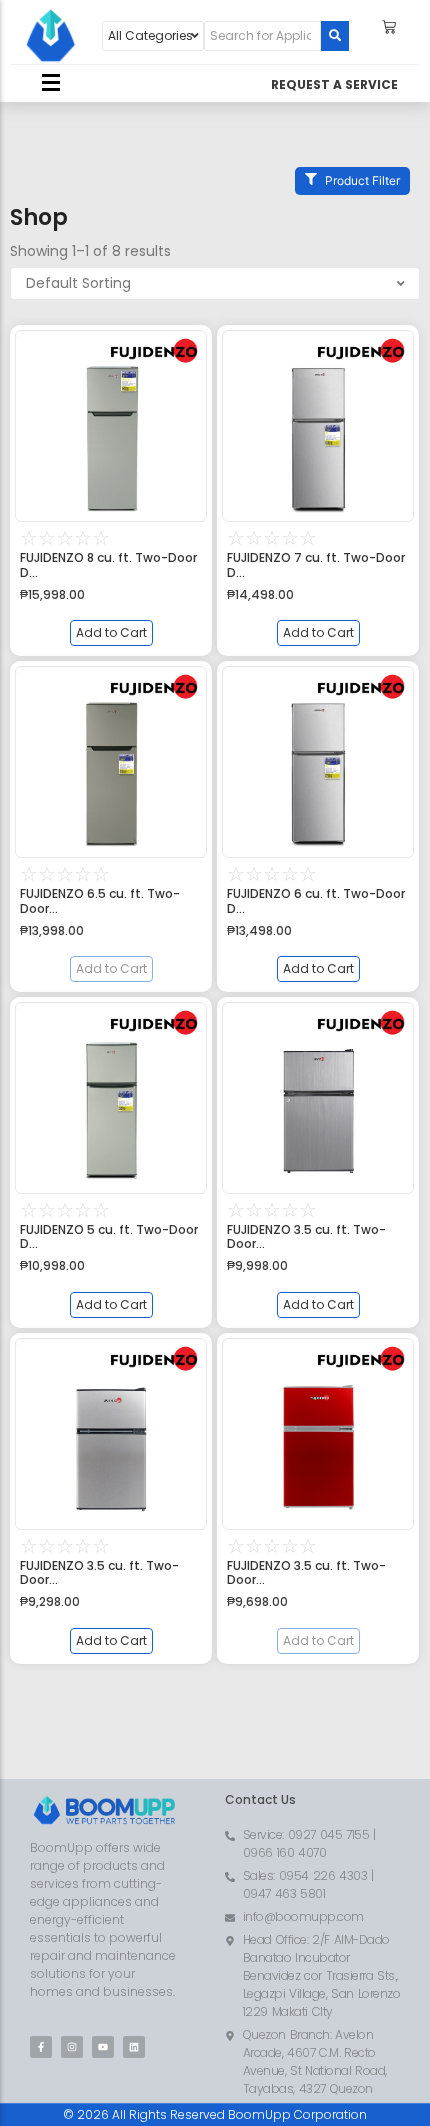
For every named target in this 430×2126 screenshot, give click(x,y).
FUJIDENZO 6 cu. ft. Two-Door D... (316, 901)
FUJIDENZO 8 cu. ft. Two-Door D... (108, 565)
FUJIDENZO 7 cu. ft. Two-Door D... (316, 565)
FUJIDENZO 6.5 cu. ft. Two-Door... (100, 901)
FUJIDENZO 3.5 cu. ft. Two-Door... (306, 1237)
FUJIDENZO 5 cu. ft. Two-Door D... (109, 1237)
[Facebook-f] (41, 2047)
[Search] (335, 36)
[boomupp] (51, 36)
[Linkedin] (134, 2047)
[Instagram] (72, 2047)
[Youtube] (103, 2047)
